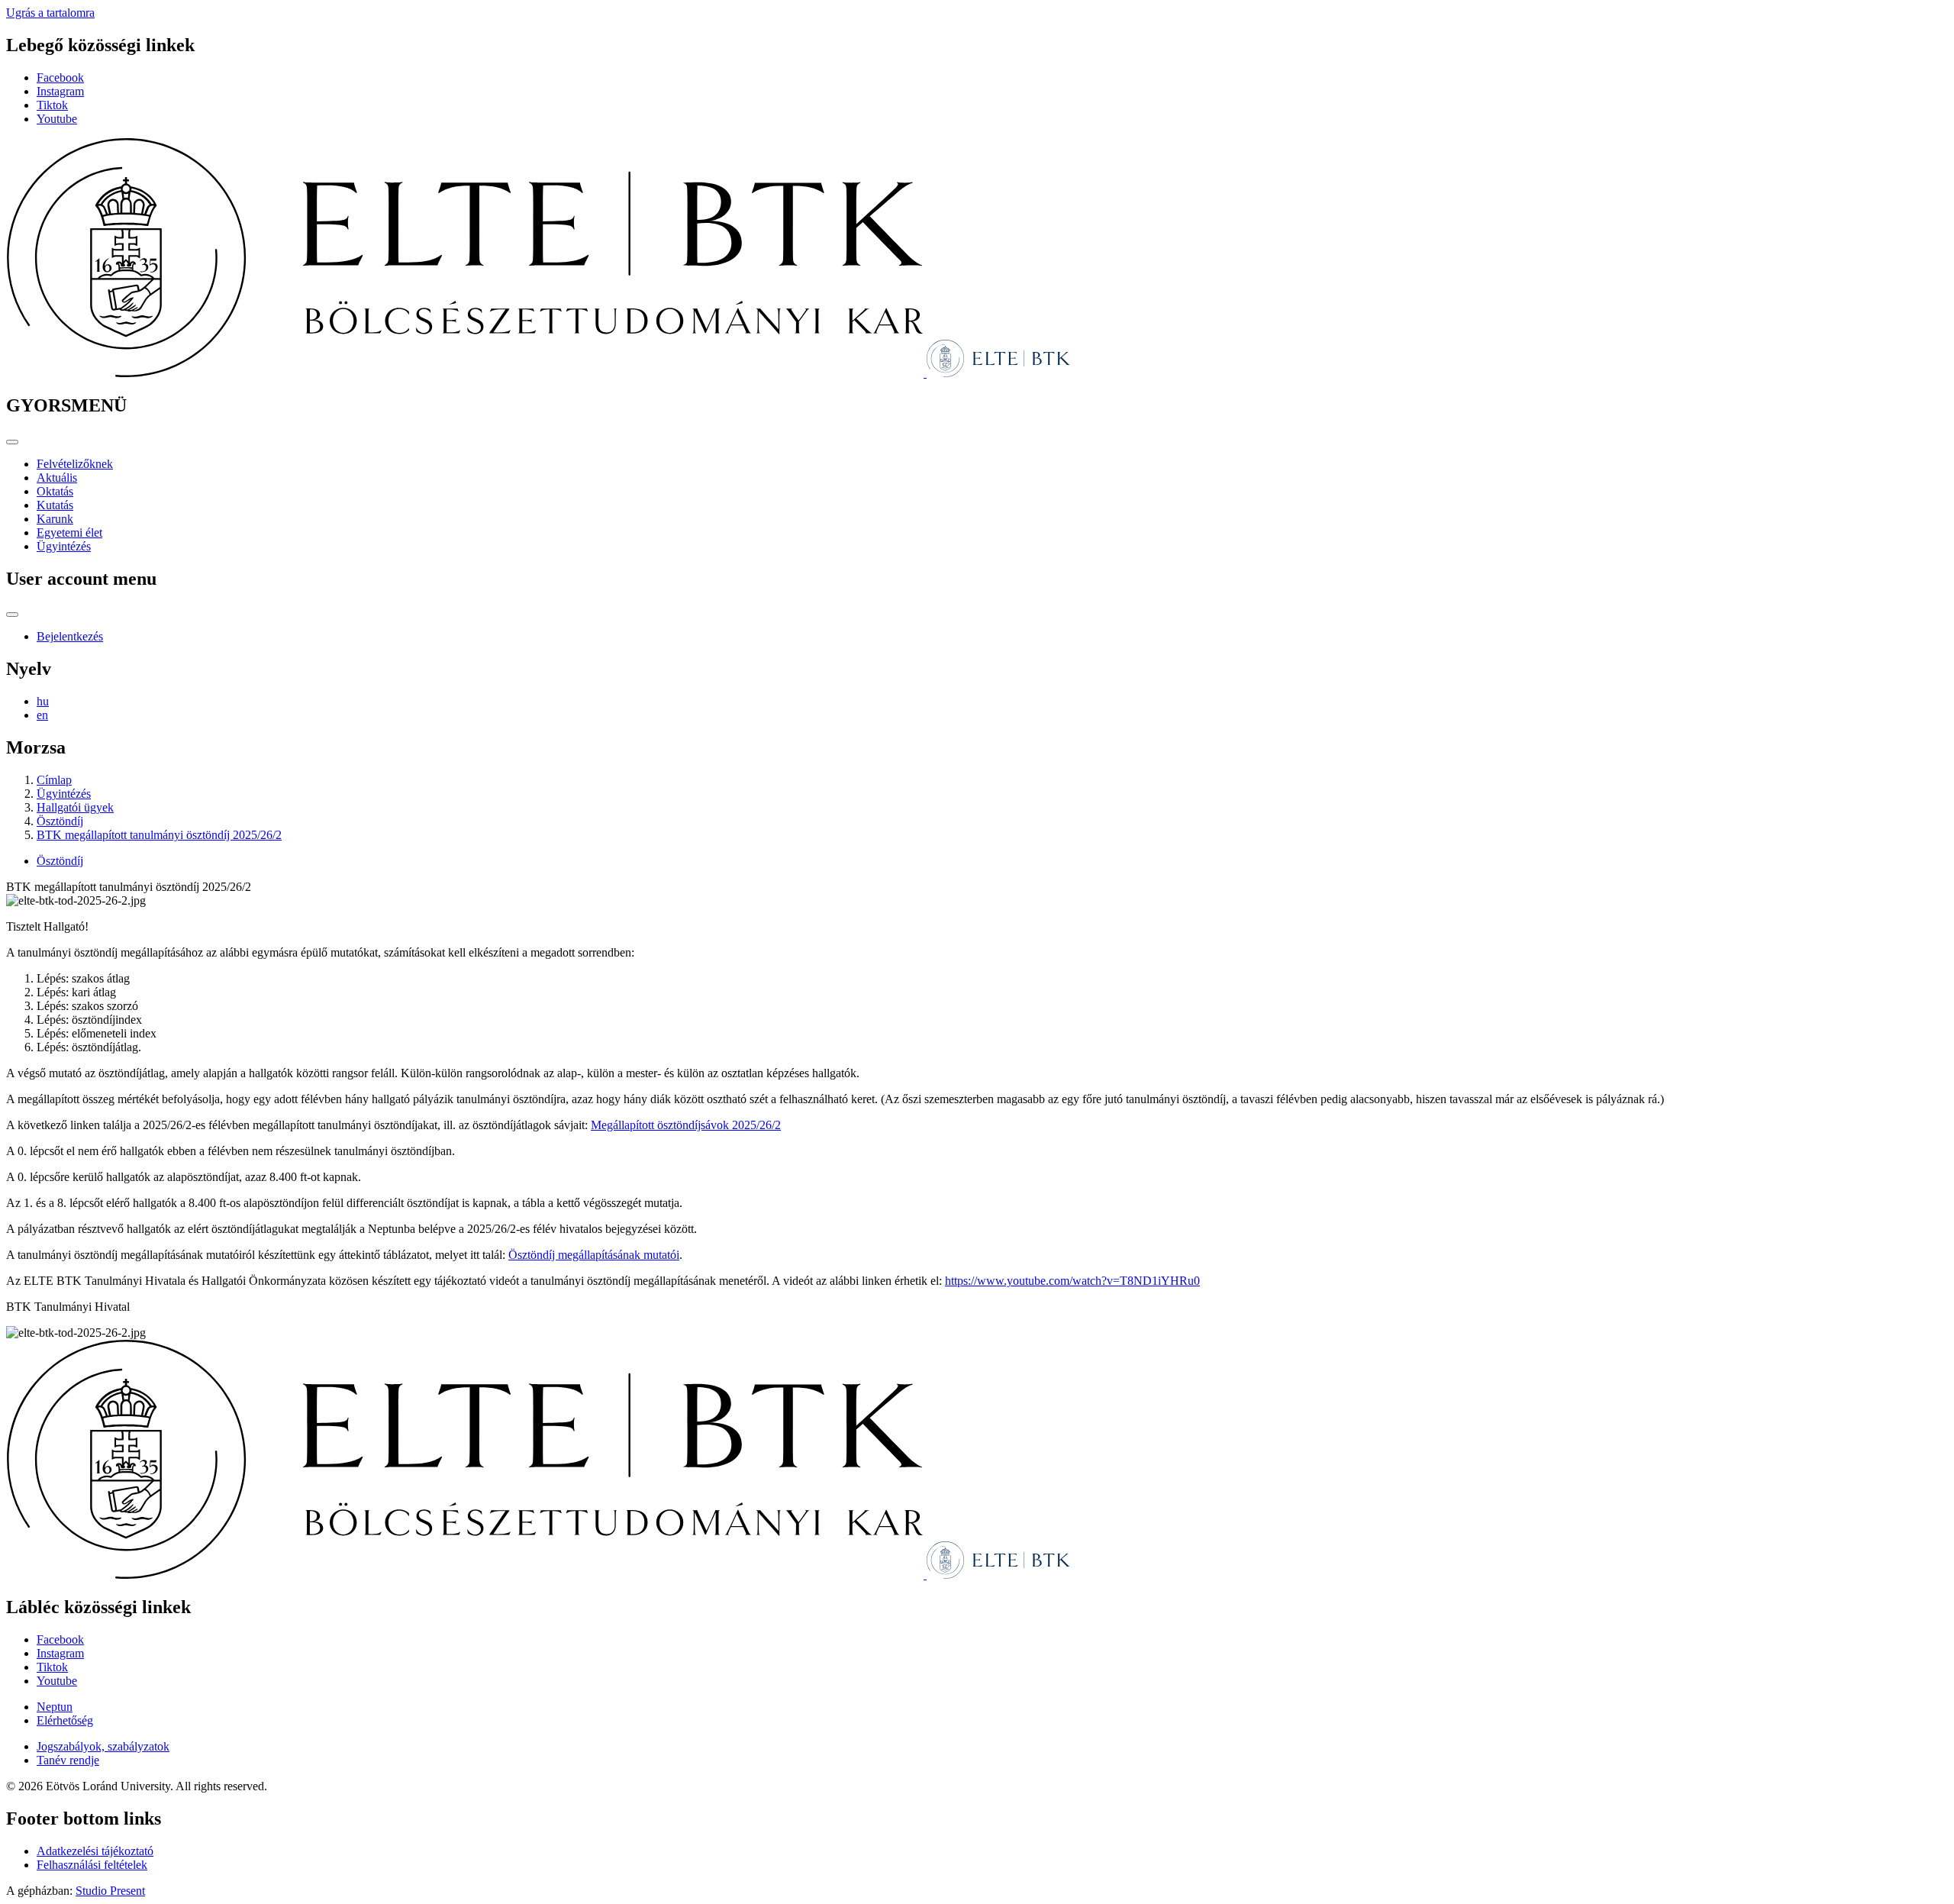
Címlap (54, 780)
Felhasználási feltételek (92, 1865)
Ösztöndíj (60, 821)
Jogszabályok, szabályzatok (103, 1746)
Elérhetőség (65, 1720)
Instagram (60, 91)
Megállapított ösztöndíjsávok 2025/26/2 (686, 1125)
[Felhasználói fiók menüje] (12, 615)
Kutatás (55, 505)
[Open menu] (12, 442)
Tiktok (52, 105)
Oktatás (55, 491)
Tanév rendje (68, 1760)
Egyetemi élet (69, 532)
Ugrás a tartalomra (50, 13)
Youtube (57, 119)
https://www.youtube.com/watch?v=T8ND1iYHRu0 (1072, 1281)
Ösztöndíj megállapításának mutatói (594, 1255)
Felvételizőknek (75, 464)
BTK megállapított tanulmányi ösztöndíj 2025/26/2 (159, 835)
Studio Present (110, 1891)
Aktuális (57, 478)
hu (43, 701)
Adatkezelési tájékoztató (95, 1851)
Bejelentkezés (70, 636)
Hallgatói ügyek (75, 807)
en (42, 715)
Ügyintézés (64, 546)
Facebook (60, 77)
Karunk (55, 519)
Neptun (55, 1707)
